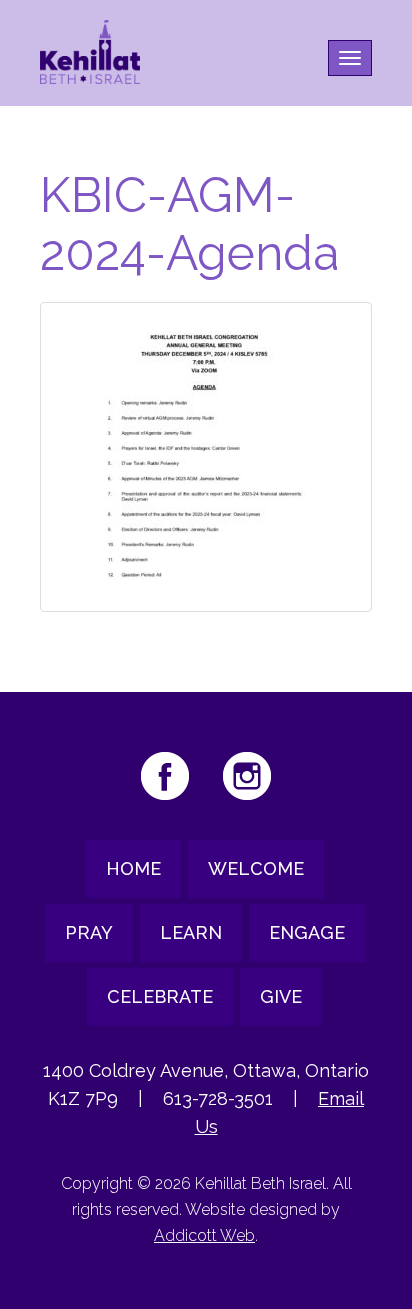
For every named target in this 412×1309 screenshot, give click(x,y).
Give (281, 996)
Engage (307, 932)
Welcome (256, 868)
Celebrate (160, 996)
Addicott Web (204, 1235)
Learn (191, 932)
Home (133, 868)
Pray (89, 932)
